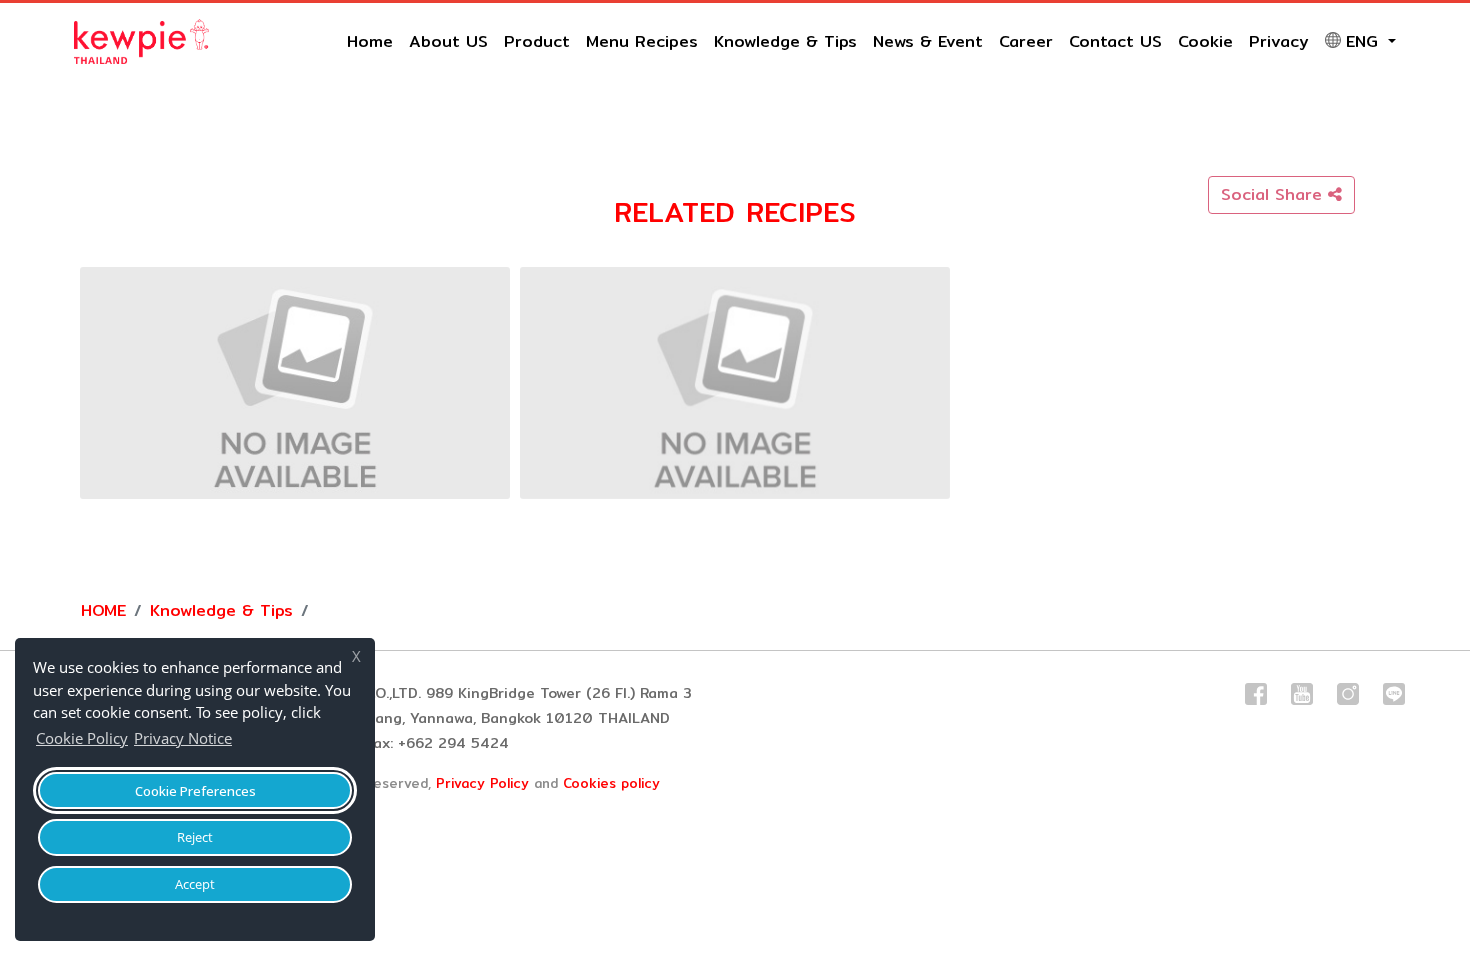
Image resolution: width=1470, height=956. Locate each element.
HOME (103, 610)
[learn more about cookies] (242, 741)
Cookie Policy (82, 738)
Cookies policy (611, 783)
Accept (195, 884)
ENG (1365, 41)
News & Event (928, 41)
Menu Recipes (642, 41)
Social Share (1274, 194)
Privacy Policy (482, 783)
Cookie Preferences (195, 791)
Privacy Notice (183, 738)
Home (370, 41)
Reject (195, 837)
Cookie (1205, 41)
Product (537, 41)
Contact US (1115, 41)
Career (1026, 41)
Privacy (1279, 41)
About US (448, 41)
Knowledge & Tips (785, 41)
